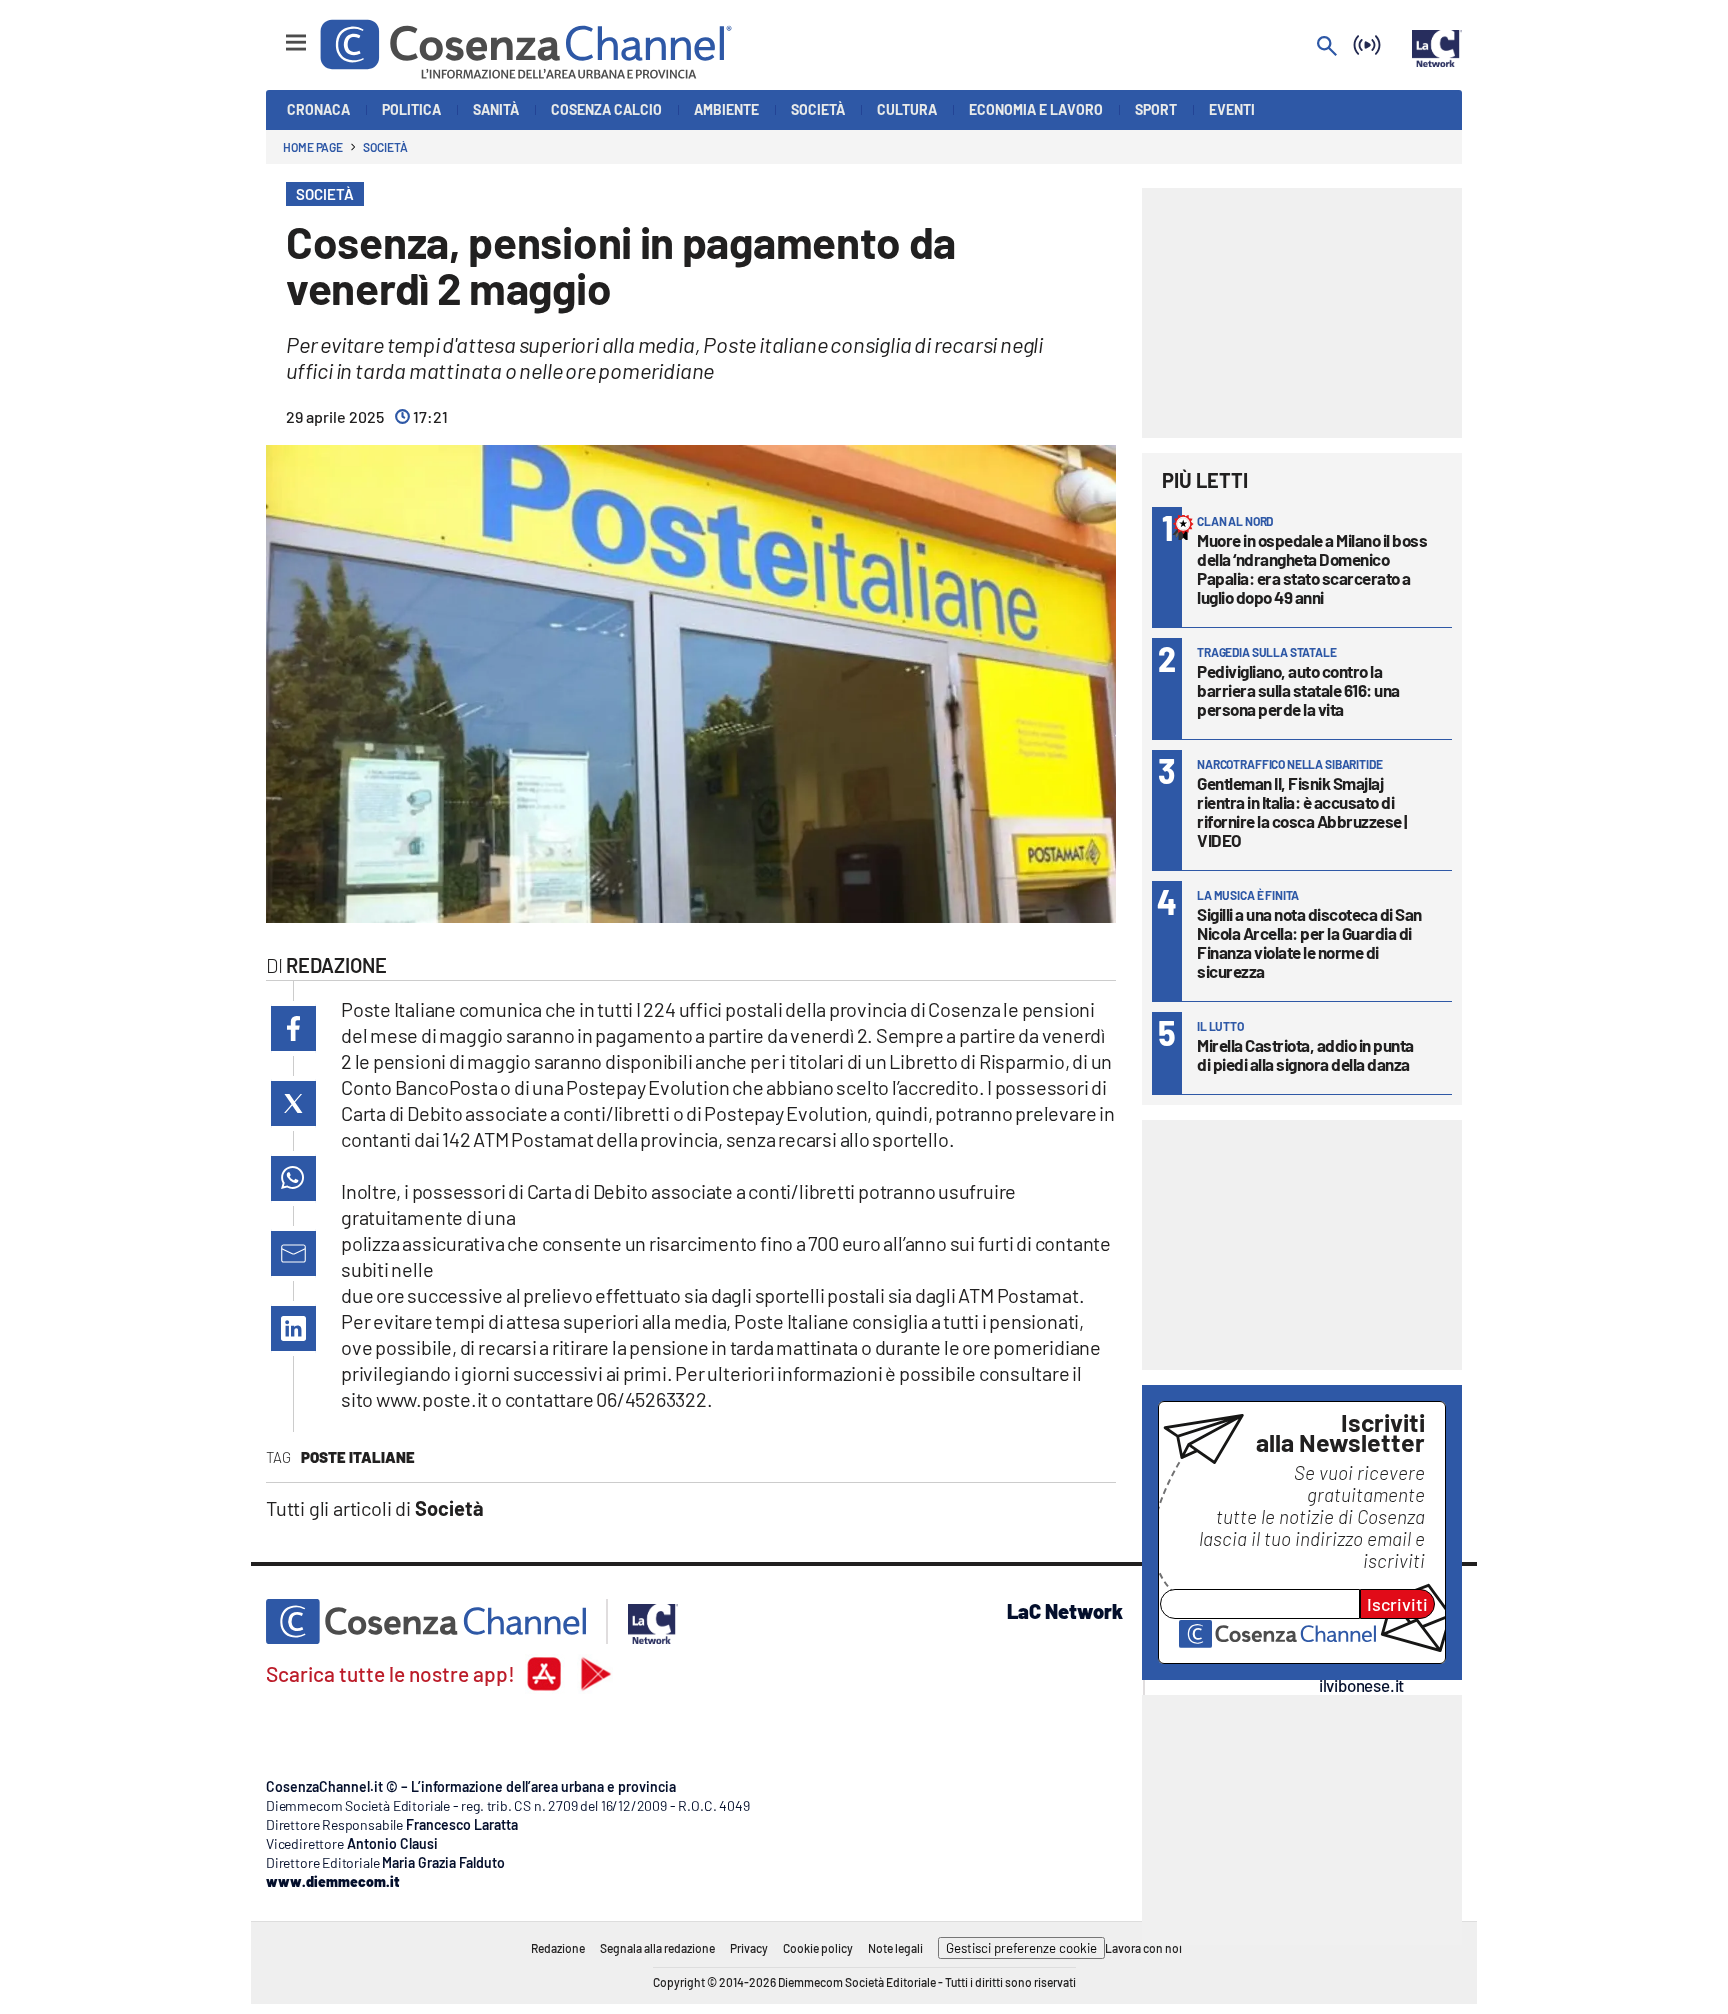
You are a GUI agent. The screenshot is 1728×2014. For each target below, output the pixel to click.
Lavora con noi (1143, 1948)
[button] (293, 1028)
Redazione (558, 1948)
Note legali (895, 1948)
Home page (313, 147)
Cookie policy (818, 1948)
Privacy (749, 1948)
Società (385, 147)
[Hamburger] (277, 33)
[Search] (1327, 47)
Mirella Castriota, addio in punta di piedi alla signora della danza (1305, 1054)
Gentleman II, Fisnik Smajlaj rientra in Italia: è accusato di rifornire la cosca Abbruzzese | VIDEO (1302, 811)
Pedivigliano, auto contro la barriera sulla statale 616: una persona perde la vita (1298, 690)
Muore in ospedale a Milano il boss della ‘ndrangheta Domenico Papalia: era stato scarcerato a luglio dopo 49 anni (1312, 568)
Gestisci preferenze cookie (1021, 1948)
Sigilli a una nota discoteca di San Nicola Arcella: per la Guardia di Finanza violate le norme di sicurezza (1309, 942)
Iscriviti (1397, 1604)
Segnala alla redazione (657, 1948)
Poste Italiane (358, 1457)
